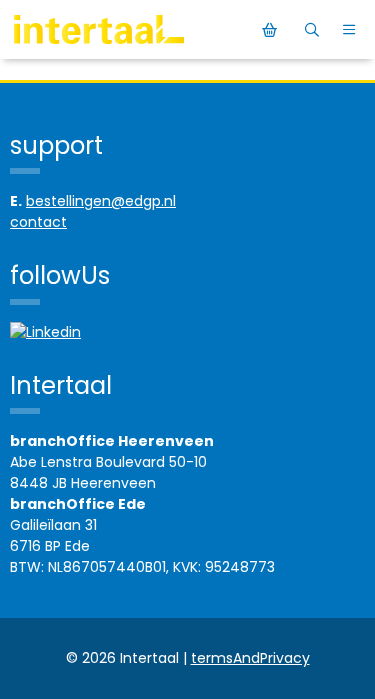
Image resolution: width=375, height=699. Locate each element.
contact (38, 222)
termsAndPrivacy (250, 658)
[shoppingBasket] (272, 30)
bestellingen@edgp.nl (101, 201)
